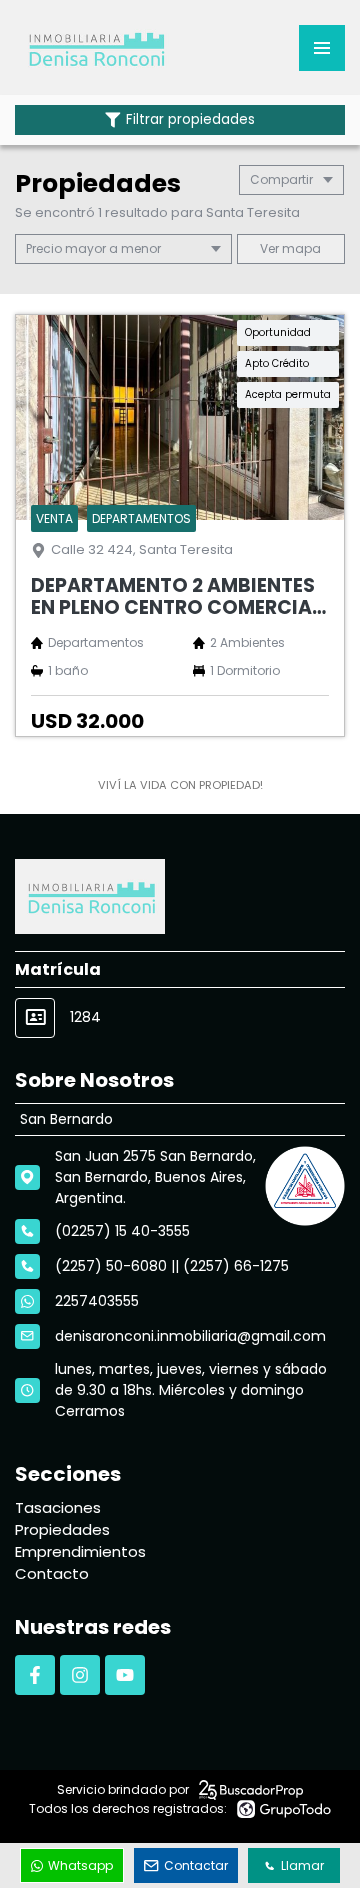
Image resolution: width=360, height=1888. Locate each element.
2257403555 (97, 1301)
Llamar (302, 1865)
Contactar (196, 1865)
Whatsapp (80, 1865)
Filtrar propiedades (190, 119)
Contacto (52, 1573)
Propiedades (62, 1529)
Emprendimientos (80, 1551)
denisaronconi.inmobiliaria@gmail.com (190, 1336)
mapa (300, 248)
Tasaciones (58, 1507)
